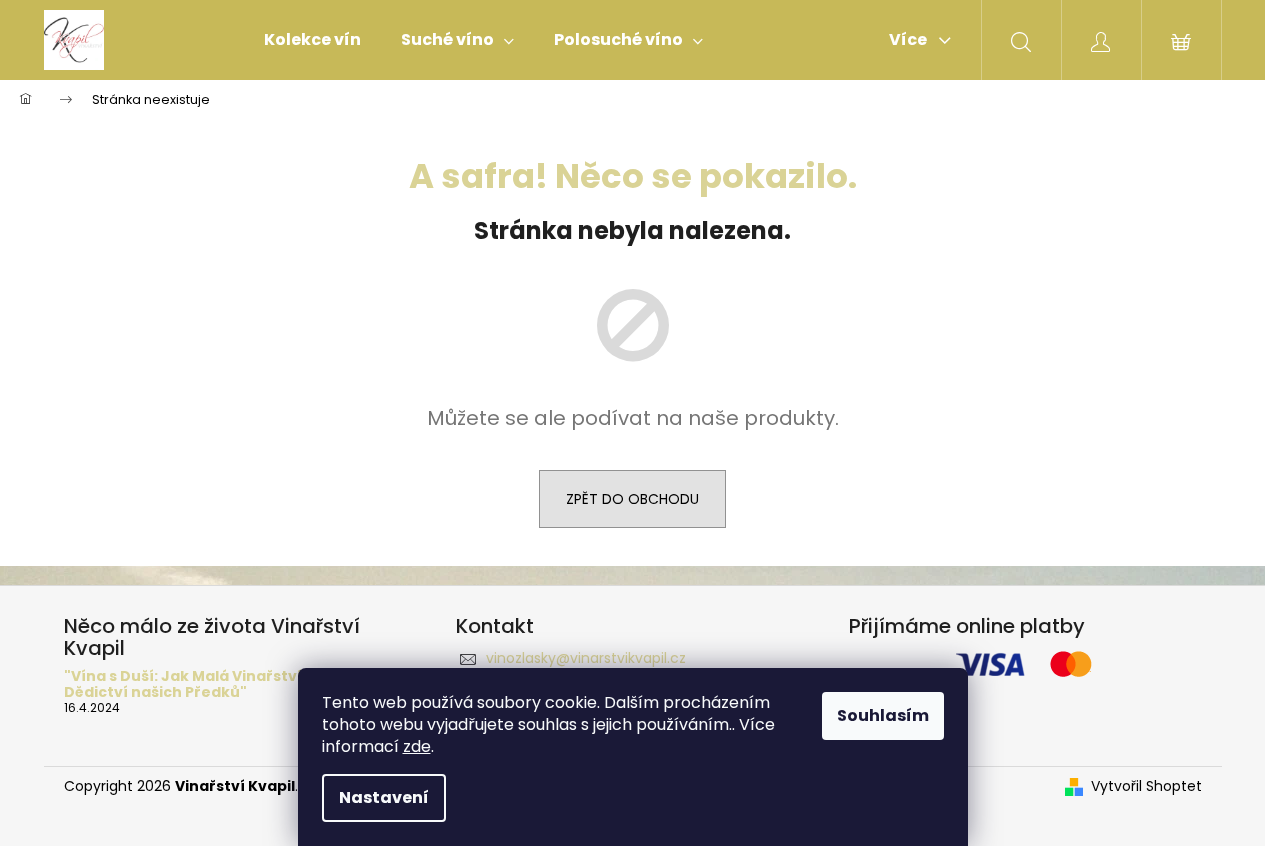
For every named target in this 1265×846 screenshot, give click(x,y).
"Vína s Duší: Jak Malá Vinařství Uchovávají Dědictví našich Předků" (227, 684)
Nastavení (384, 797)
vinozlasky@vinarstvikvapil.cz (586, 658)
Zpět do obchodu (632, 499)
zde (417, 746)
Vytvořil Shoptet (1146, 786)
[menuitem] (312, 40)
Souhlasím (883, 715)
